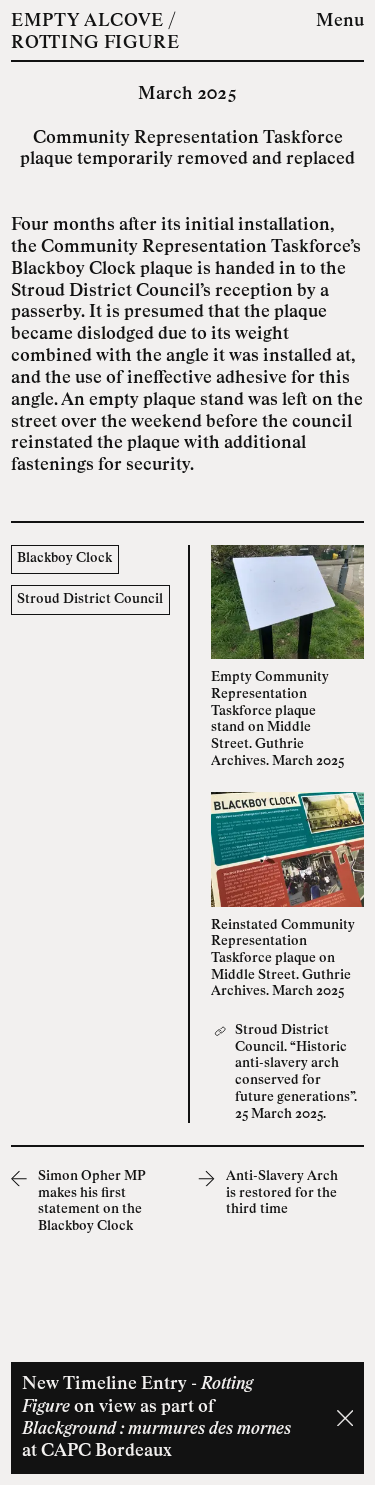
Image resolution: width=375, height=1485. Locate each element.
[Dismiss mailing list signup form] (345, 1418)
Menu (340, 21)
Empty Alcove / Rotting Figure (95, 32)
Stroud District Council (90, 599)
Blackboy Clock (64, 558)
